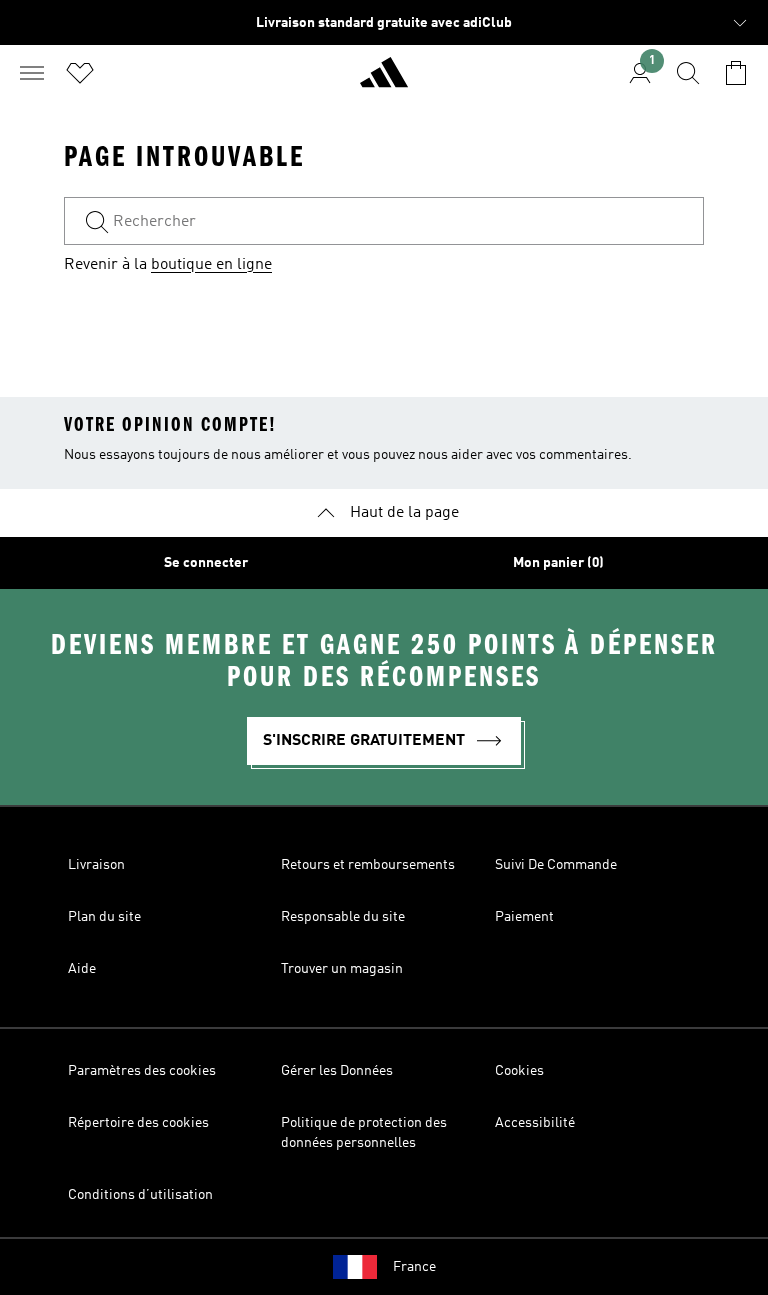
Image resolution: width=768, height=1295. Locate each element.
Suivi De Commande (556, 865)
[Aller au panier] (736, 73)
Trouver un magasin (342, 969)
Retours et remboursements (368, 865)
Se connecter (206, 563)
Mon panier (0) (558, 563)
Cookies (519, 1071)
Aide (82, 969)
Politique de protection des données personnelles (364, 1133)
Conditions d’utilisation (140, 1195)
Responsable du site (343, 917)
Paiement (524, 917)
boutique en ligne (211, 265)
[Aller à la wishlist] (80, 73)
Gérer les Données (337, 1071)
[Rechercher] (688, 73)
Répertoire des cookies (138, 1123)
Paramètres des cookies (142, 1071)
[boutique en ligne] (384, 81)
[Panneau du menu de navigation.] (32, 73)
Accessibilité (535, 1123)
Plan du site (104, 917)
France (414, 1267)
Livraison (96, 865)
